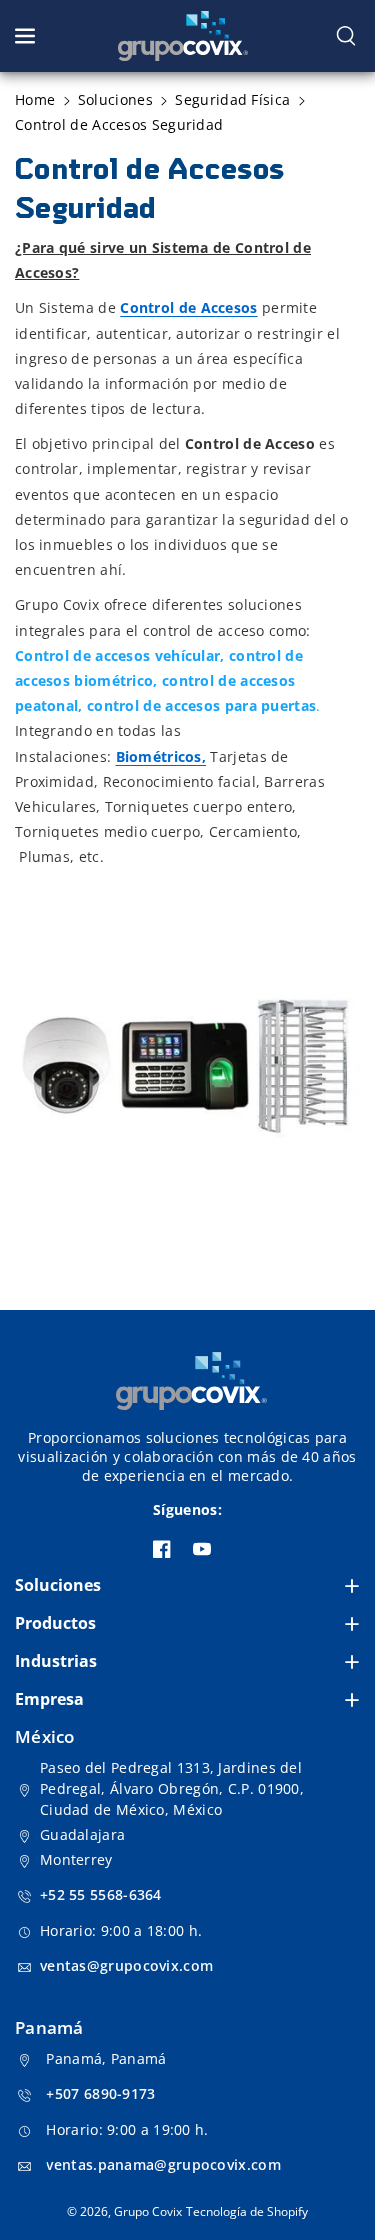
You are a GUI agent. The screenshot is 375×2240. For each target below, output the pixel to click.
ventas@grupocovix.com (126, 1965)
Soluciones (58, 1585)
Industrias (56, 1661)
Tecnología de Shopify (247, 2211)
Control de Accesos (188, 307)
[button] (27, 36)
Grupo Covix (148, 2211)
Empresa (49, 1699)
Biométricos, (161, 756)
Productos (55, 1623)
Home (35, 99)
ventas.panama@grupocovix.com (163, 2164)
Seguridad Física (232, 99)
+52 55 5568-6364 (101, 1894)
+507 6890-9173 (100, 2093)
